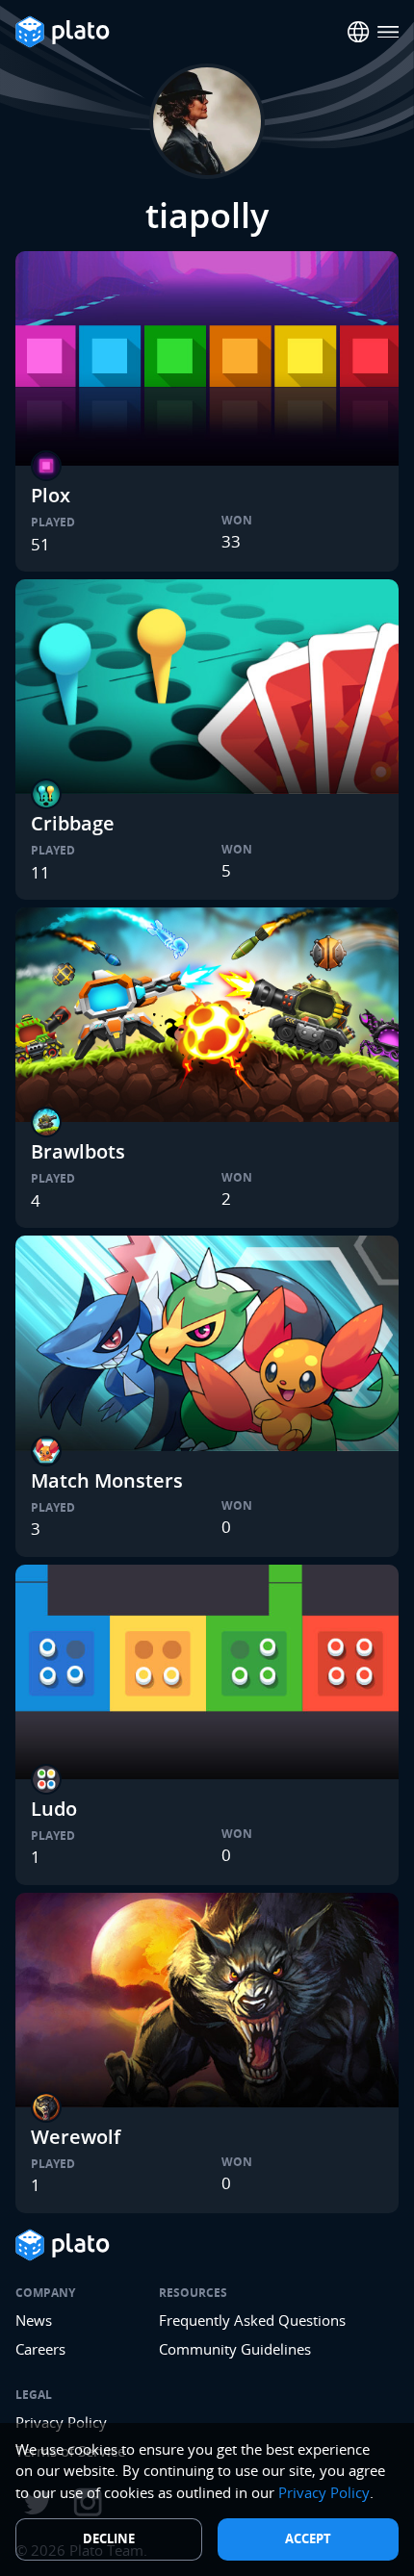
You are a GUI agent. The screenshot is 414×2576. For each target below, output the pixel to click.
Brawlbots (78, 1151)
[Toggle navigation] (388, 32)
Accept (308, 2538)
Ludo (54, 1809)
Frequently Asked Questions (252, 2320)
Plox (51, 495)
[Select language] (359, 32)
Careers (40, 2349)
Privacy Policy (324, 2492)
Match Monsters (107, 1480)
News (34, 2320)
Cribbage (73, 823)
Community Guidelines (235, 2349)
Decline (109, 2538)
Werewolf (76, 2137)
